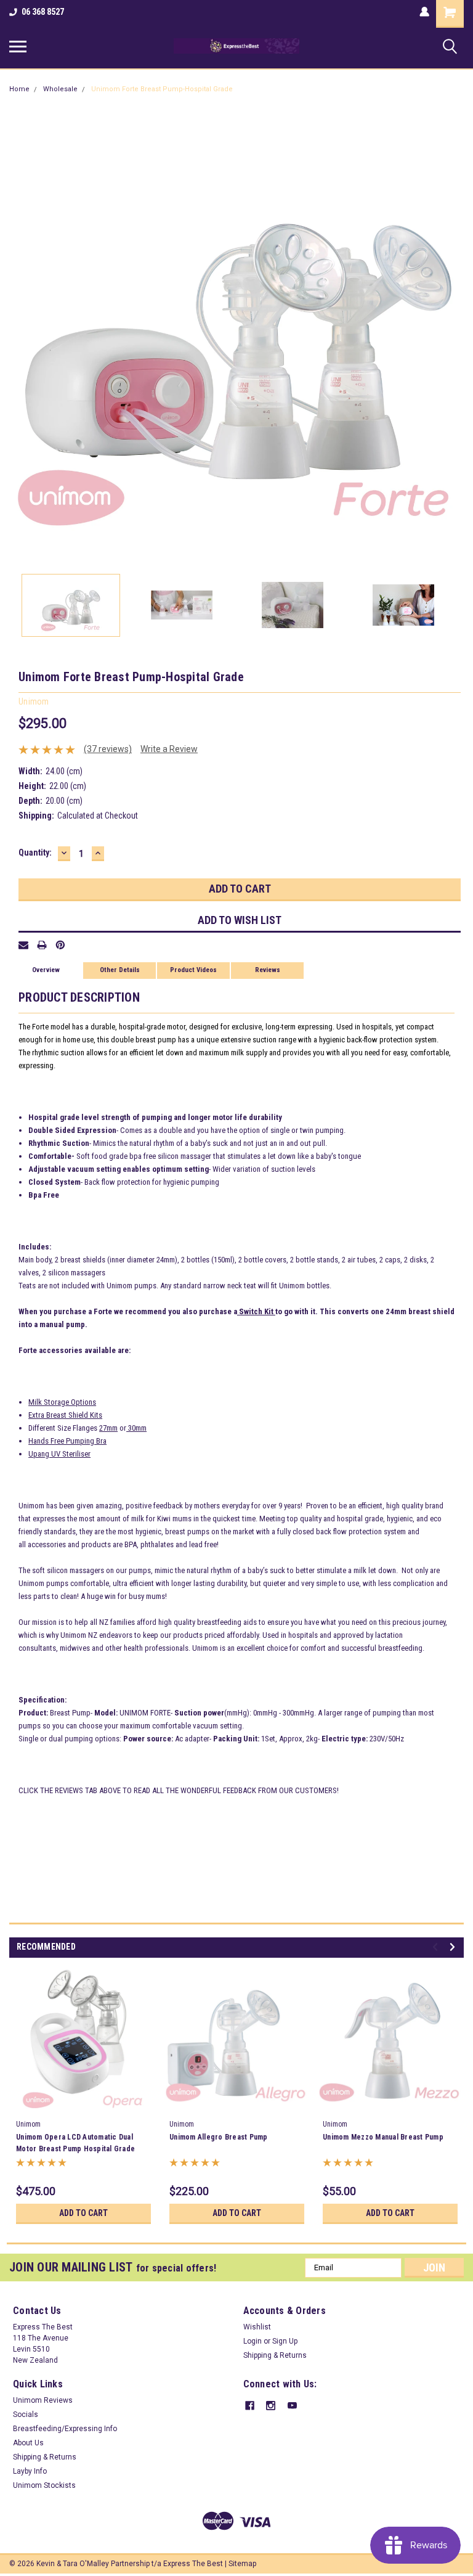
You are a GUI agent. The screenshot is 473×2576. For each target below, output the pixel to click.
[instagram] (271, 2406)
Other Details (120, 970)
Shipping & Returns (275, 2355)
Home (19, 89)
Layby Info (30, 2471)
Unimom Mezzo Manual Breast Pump (383, 2137)
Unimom (28, 2124)
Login (253, 2341)
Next (455, 337)
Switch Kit (256, 1311)
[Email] (23, 945)
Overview (46, 970)
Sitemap (242, 2564)
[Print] (42, 945)
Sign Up (285, 2341)
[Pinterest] (60, 945)
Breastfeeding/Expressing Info (65, 2429)
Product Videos (193, 970)
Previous (18, 337)
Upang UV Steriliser (59, 1454)
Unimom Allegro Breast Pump (219, 2137)
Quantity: (35, 853)
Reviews (268, 970)
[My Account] (424, 12)
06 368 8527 (43, 12)
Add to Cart (83, 2213)
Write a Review (169, 749)
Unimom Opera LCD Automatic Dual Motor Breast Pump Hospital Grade (75, 2143)
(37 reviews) (108, 749)
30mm (136, 1428)
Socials (26, 2414)
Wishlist (257, 2327)
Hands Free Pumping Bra (67, 1441)
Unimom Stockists (44, 2485)
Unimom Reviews (43, 2400)
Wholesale (60, 89)
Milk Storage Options (62, 1402)
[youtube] (292, 2406)
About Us (28, 2443)
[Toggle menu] (18, 46)
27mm (108, 1428)
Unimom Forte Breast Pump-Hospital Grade (162, 89)
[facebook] (250, 2406)
